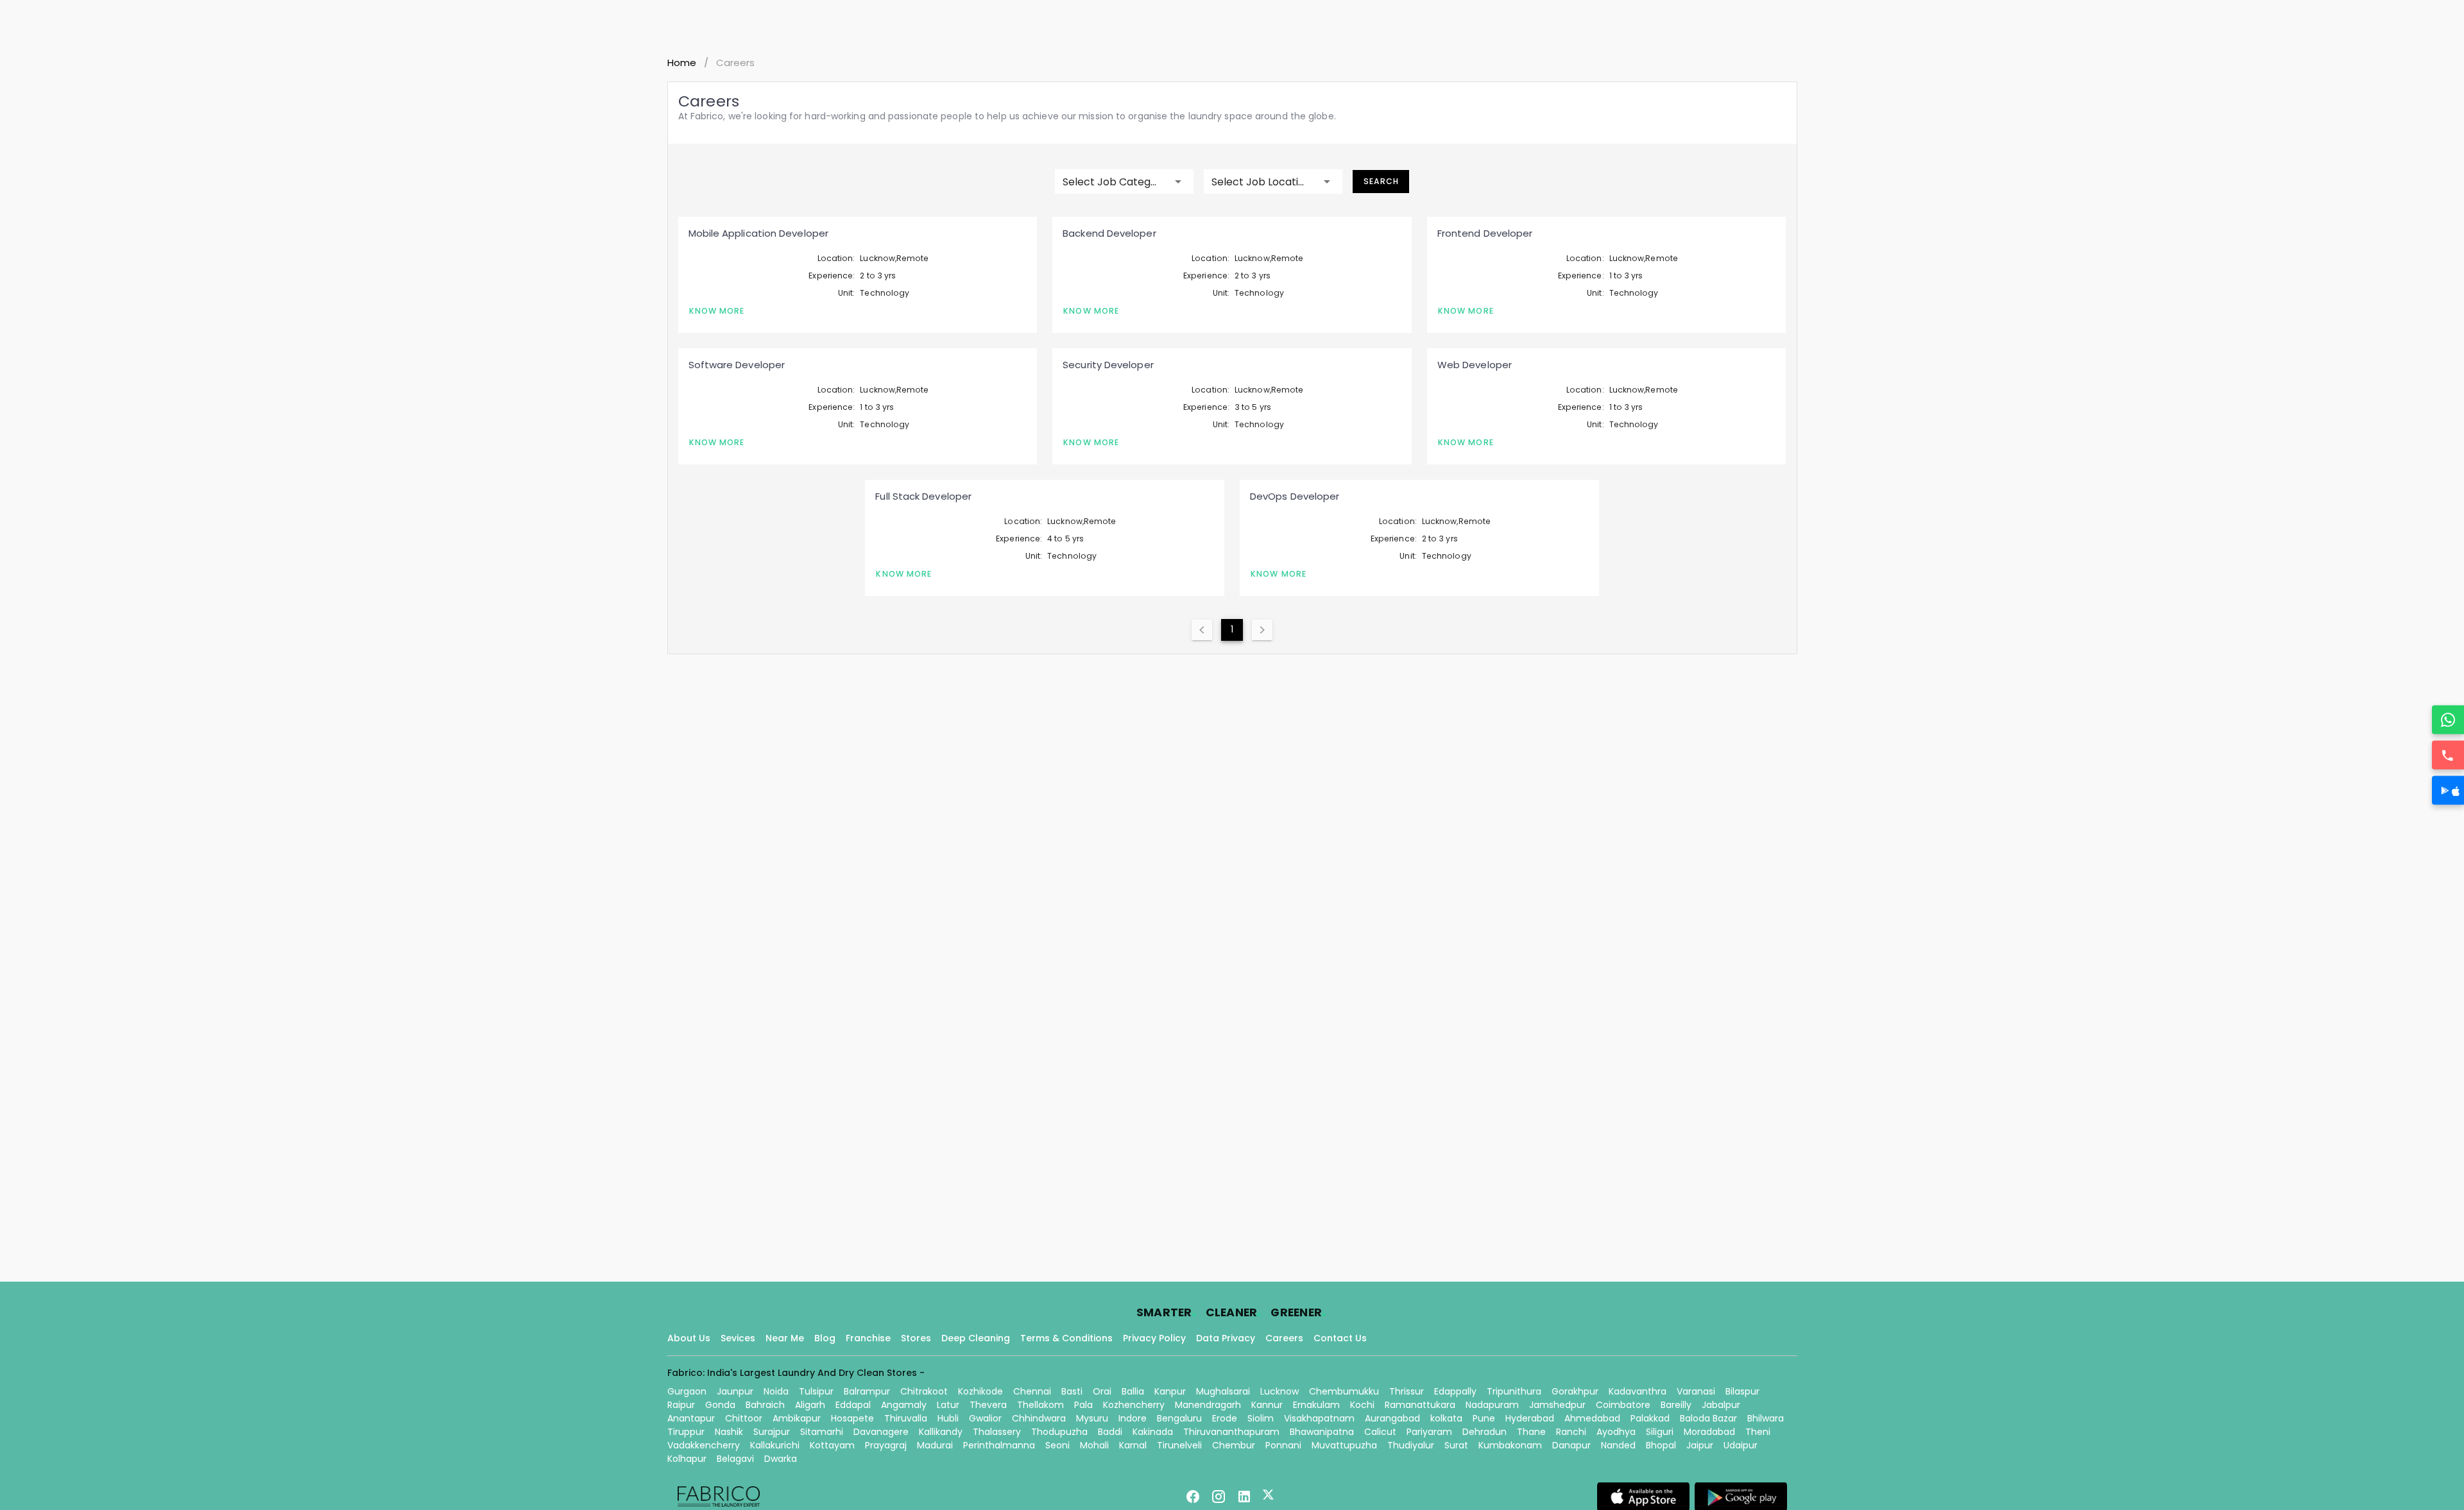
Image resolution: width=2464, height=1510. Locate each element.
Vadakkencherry (704, 1445)
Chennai (1032, 1391)
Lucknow (1279, 1391)
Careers (1284, 1338)
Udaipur (1741, 1445)
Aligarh (810, 1405)
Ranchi (1571, 1432)
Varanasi (1696, 1391)
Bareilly (1676, 1405)
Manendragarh (1208, 1405)
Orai (1102, 1391)
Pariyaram (1429, 1432)
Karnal (1133, 1445)
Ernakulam (1316, 1405)
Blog (825, 1338)
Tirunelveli (1179, 1445)
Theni (1758, 1432)
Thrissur (1407, 1391)
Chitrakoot (924, 1391)
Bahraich (765, 1405)
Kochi (1362, 1405)
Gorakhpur (1575, 1391)
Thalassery (997, 1432)
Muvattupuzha (1344, 1445)
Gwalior (985, 1418)
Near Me (785, 1338)
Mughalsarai (1223, 1391)
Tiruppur (686, 1432)
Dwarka (781, 1459)
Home (682, 63)
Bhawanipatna (1322, 1432)
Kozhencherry (1134, 1405)
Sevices (738, 1338)
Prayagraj (886, 1445)
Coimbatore (1623, 1405)
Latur (948, 1405)
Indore (1133, 1418)
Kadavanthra (1638, 1391)
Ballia (1133, 1391)
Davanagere (881, 1432)
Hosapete (852, 1418)
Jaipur (1700, 1445)
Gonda (720, 1405)
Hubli (948, 1418)
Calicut (1380, 1432)
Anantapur (691, 1418)
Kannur (1267, 1405)
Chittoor (744, 1418)
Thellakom (1040, 1405)
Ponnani (1283, 1445)
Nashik (729, 1432)
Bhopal (1661, 1445)
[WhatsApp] (2448, 720)
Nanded (1618, 1445)
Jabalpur (1721, 1405)
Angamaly (904, 1405)
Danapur (1571, 1445)
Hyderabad (1530, 1418)
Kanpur (1170, 1391)
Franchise (868, 1338)
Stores (916, 1338)
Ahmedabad (1592, 1418)
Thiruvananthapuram (1231, 1432)
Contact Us (1340, 1338)
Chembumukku (1344, 1391)
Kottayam (832, 1445)
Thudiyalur (1411, 1445)
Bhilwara (1766, 1418)
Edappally (1455, 1391)
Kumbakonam (1510, 1445)
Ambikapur (797, 1418)
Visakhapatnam (1319, 1418)
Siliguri (1660, 1432)
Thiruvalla (906, 1418)
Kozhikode (980, 1391)
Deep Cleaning (976, 1338)
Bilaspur (1742, 1391)
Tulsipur (816, 1391)
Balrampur (867, 1391)
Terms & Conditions (1066, 1338)
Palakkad (1650, 1418)
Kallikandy (941, 1432)
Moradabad (1709, 1432)
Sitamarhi (822, 1432)
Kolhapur (687, 1459)
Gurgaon (687, 1391)
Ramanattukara (1420, 1405)
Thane (1531, 1432)
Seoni (1057, 1445)
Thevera (988, 1405)
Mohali (1094, 1445)
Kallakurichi (775, 1445)
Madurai (935, 1445)
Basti (1072, 1391)
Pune (1484, 1418)
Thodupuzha (1059, 1432)
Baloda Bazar (1708, 1418)
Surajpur (772, 1432)
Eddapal (853, 1405)
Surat (1456, 1445)
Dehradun (1484, 1432)
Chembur (1234, 1445)
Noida (776, 1391)
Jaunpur (735, 1391)
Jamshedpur (1557, 1405)
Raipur (681, 1405)
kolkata (1446, 1418)
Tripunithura (1514, 1391)
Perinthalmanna (999, 1445)
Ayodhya (1616, 1432)
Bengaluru (1179, 1418)
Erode (1225, 1418)
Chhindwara (1039, 1418)
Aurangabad (1392, 1418)
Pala (1083, 1405)
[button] (1124, 182)
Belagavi (735, 1459)
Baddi (1110, 1432)
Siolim (1261, 1418)
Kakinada (1153, 1432)
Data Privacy (1226, 1338)
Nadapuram (1492, 1405)
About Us (689, 1338)
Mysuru (1092, 1418)
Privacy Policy (1154, 1338)
